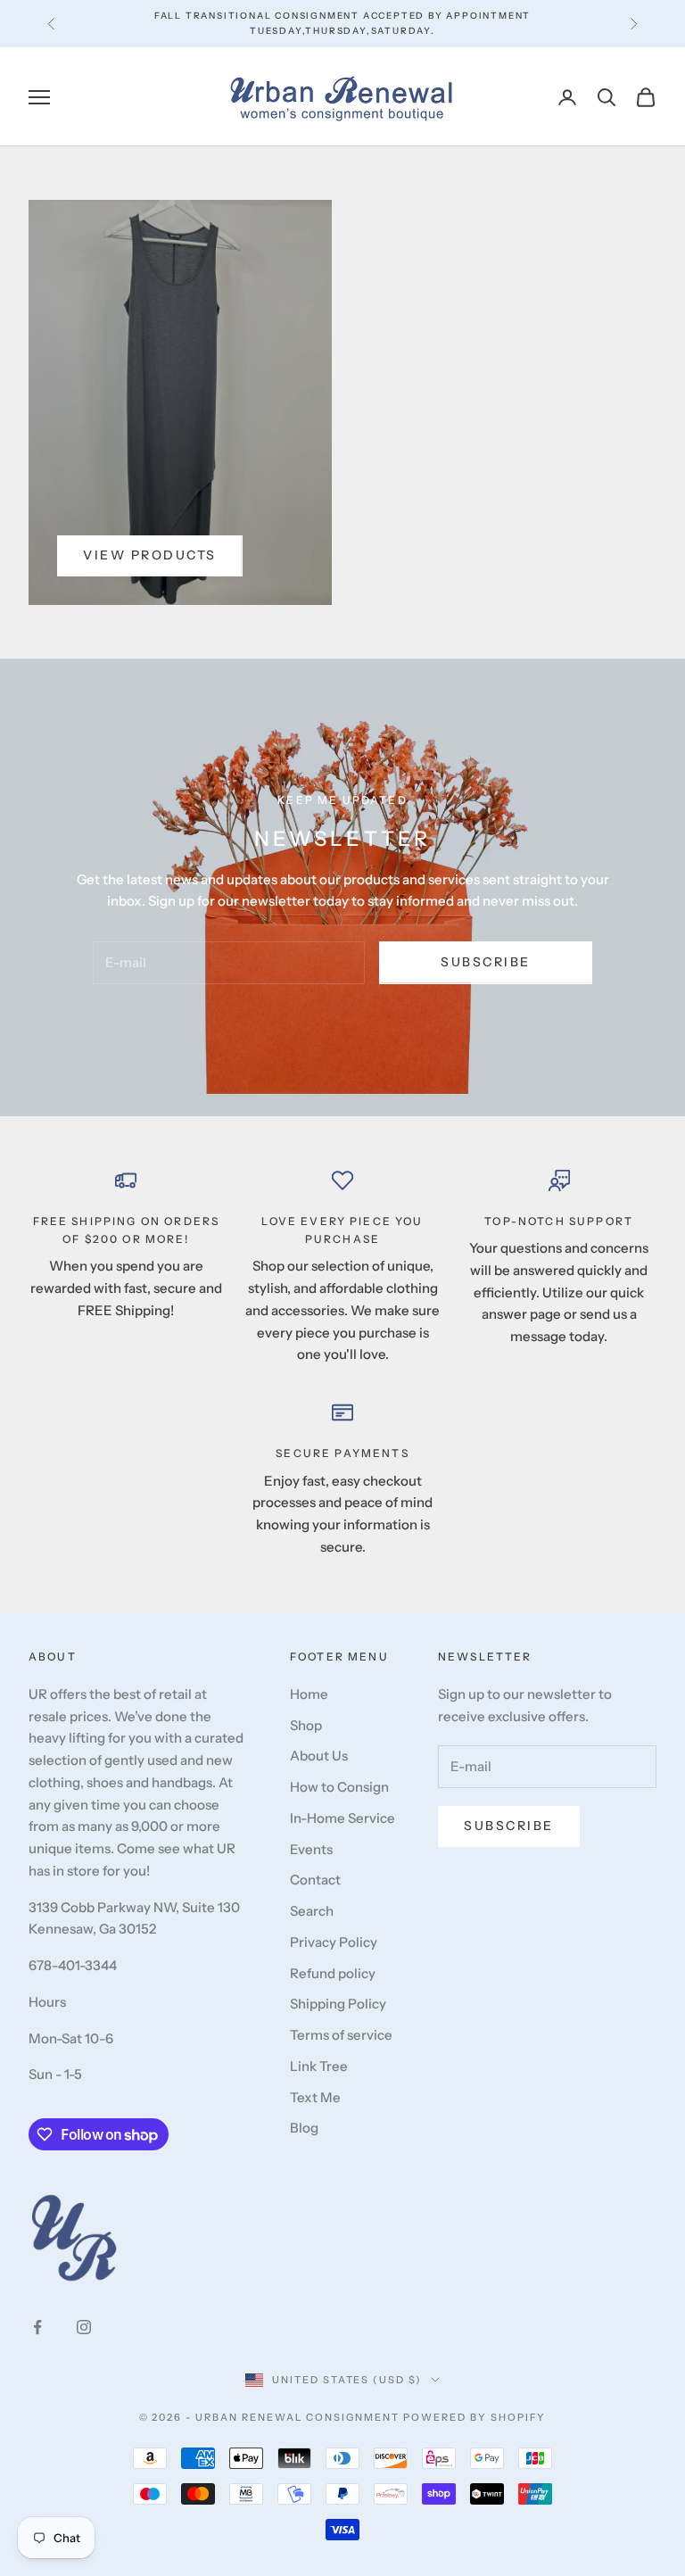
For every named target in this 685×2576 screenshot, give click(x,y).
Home (309, 1694)
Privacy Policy (334, 1942)
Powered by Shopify (475, 2417)
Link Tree (319, 2066)
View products (150, 555)
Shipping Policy (338, 2004)
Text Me (315, 2097)
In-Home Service (342, 1818)
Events (311, 1849)
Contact (315, 1880)
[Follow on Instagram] (84, 2327)
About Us (319, 1756)
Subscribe (486, 962)
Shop (306, 1725)
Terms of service (341, 2035)
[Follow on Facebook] (37, 2327)
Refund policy (333, 1973)
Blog (304, 2128)
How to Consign (339, 1787)
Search (312, 1911)
